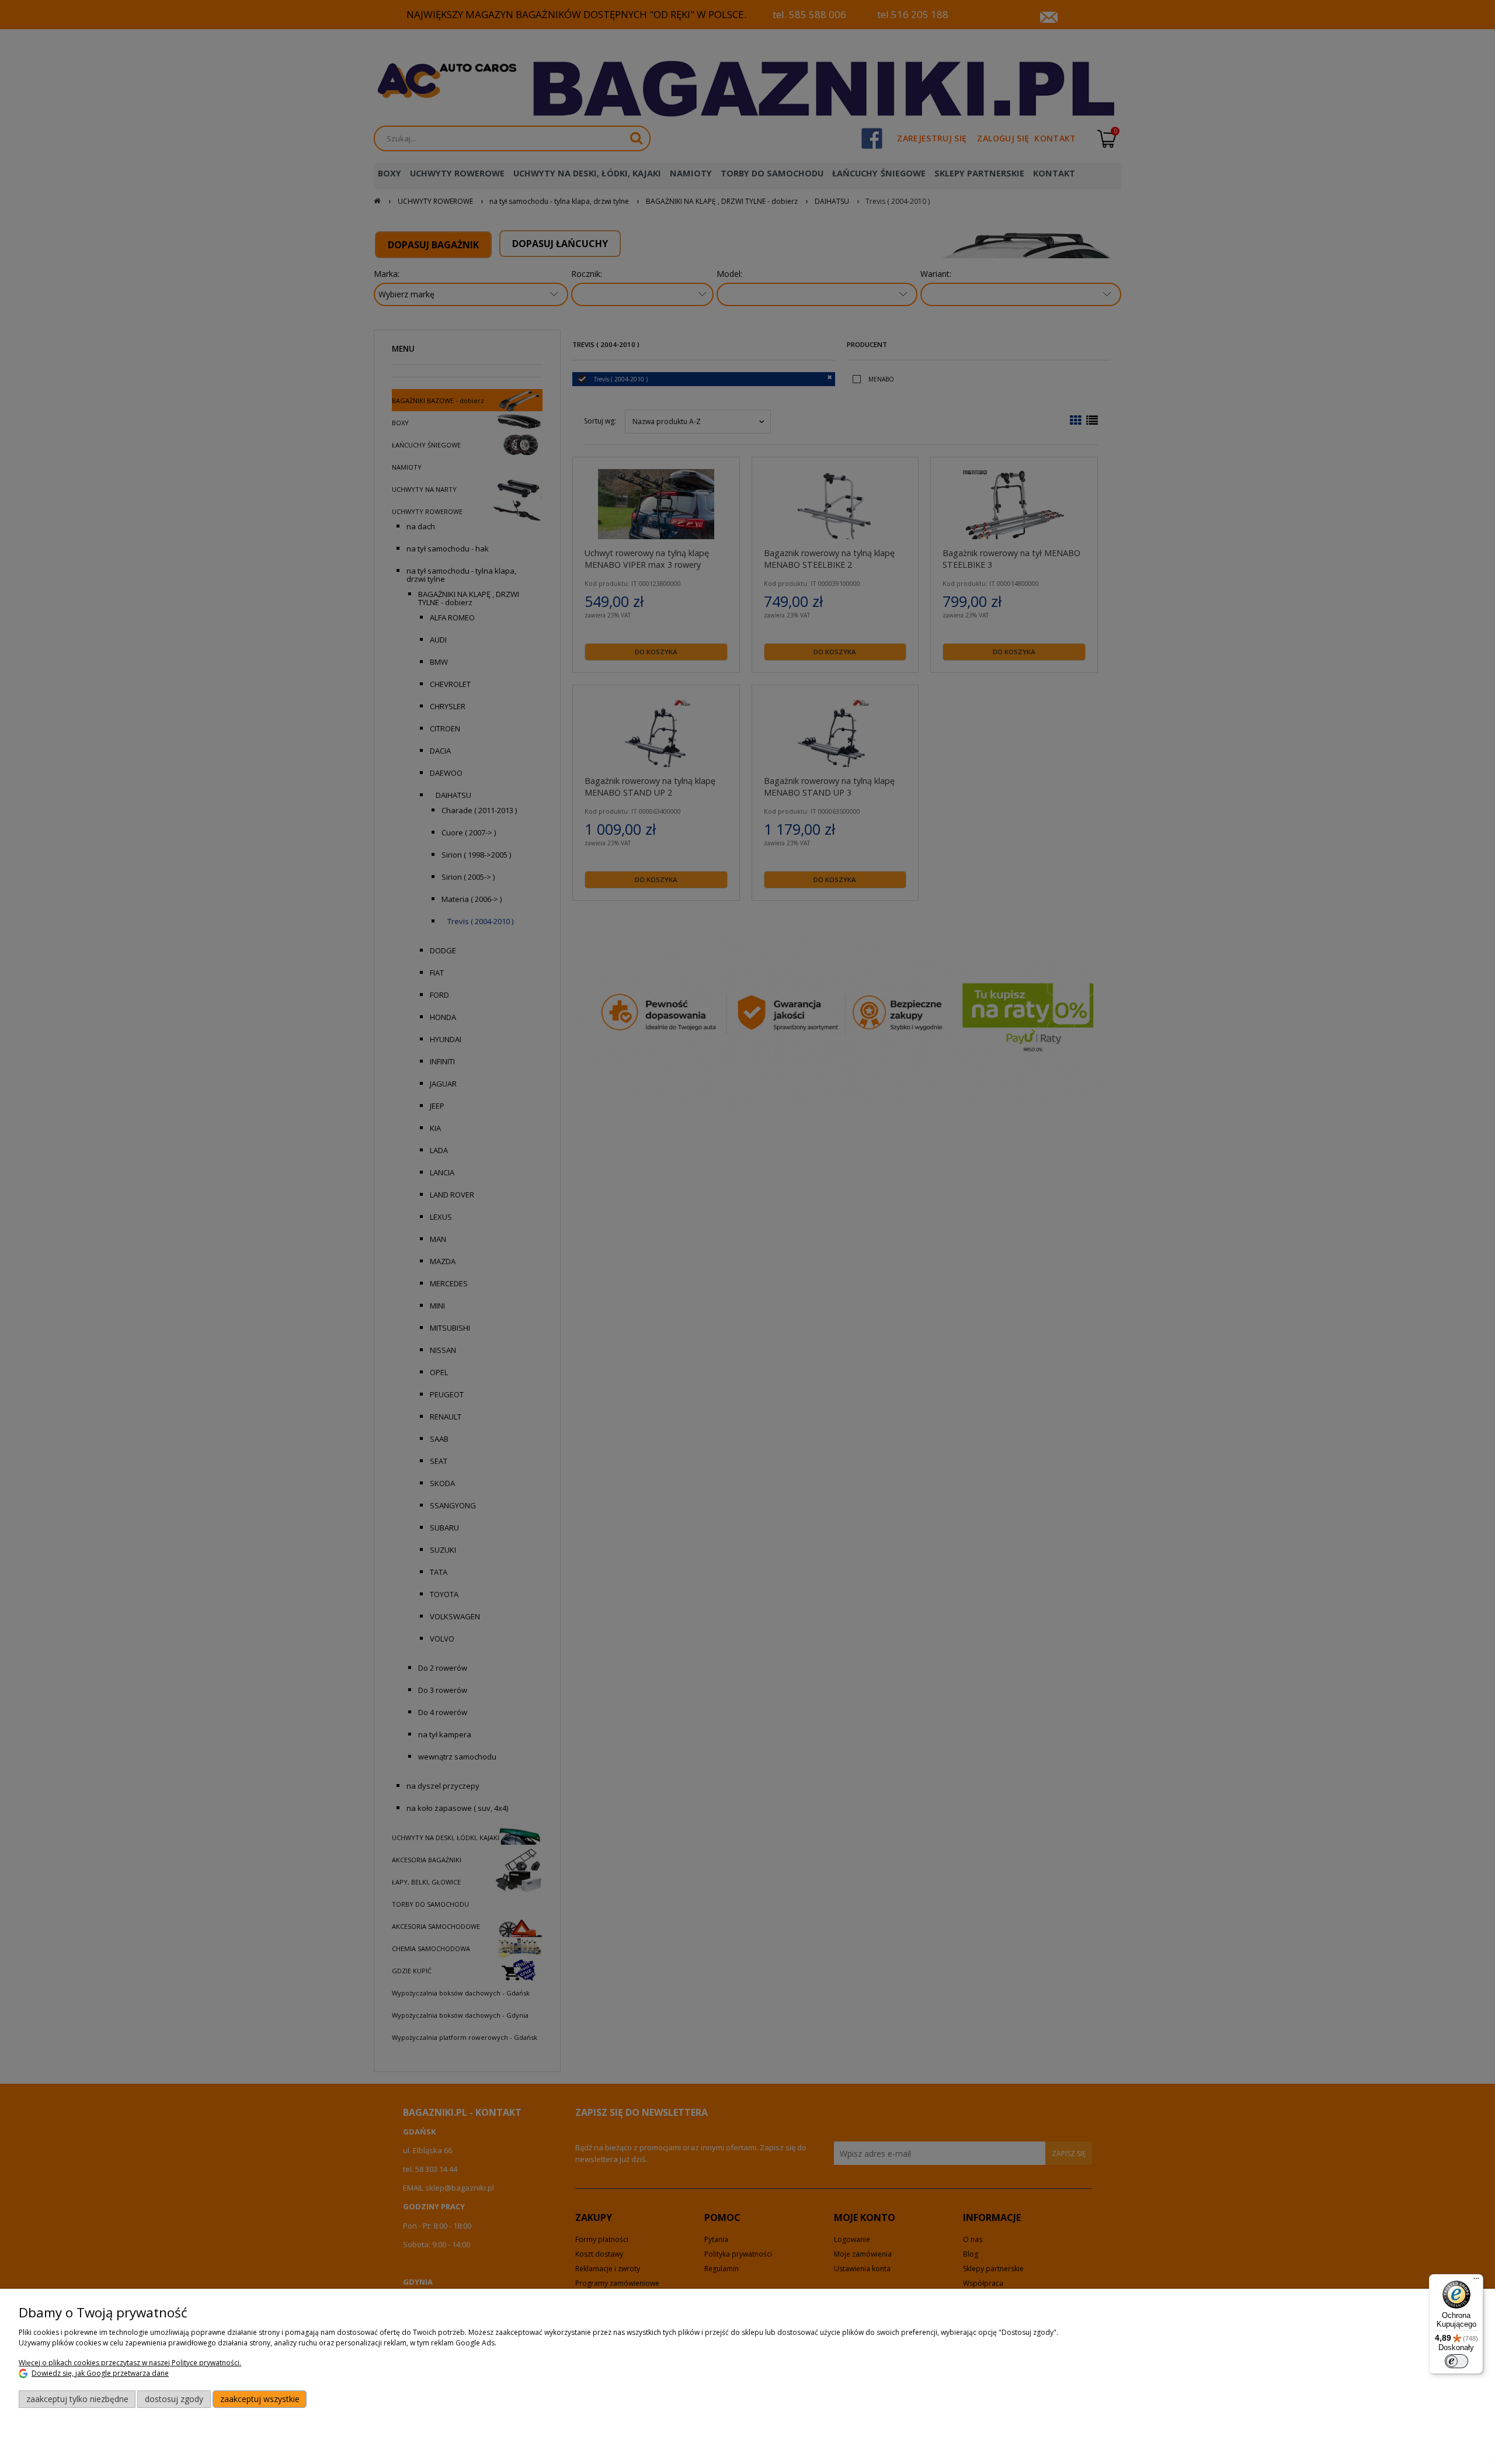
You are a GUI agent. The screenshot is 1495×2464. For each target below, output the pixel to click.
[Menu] (1476, 2281)
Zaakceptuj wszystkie (260, 2399)
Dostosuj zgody (174, 2399)
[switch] (1456, 2361)
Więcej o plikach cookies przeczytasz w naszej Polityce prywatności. (130, 2363)
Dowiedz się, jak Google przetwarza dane (100, 2373)
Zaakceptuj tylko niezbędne (77, 2399)
